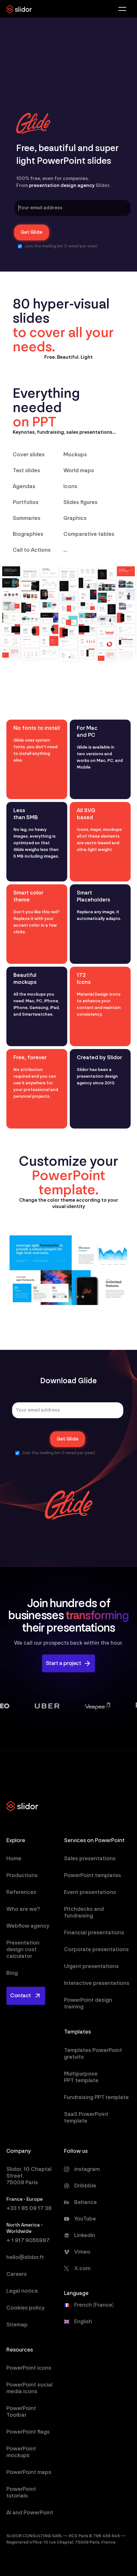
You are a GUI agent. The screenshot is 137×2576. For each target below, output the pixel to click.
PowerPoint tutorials (21, 2492)
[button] (123, 9)
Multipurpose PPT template (81, 2077)
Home (14, 1858)
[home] (19, 9)
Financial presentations (94, 1933)
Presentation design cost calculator (23, 1949)
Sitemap (17, 2325)
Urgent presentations (91, 1966)
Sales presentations (90, 1858)
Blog (12, 1973)
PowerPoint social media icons (29, 2388)
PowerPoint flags (28, 2432)
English (83, 2322)
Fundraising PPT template (96, 2097)
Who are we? (23, 1909)
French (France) (94, 2305)
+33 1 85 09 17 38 (29, 2208)
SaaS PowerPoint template (86, 2117)
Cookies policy (25, 2308)
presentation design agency (62, 186)
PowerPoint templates (93, 1875)
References (21, 1892)
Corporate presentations (96, 1949)
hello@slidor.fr (25, 2257)
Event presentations (90, 1892)
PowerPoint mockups (21, 2452)
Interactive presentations (97, 1983)
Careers (17, 2274)
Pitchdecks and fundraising (84, 1912)
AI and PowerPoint (30, 2513)
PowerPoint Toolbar (21, 2412)
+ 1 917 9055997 (28, 2240)
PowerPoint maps (29, 2472)
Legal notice (22, 2291)
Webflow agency (28, 1926)
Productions (22, 1875)
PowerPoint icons (29, 2368)
